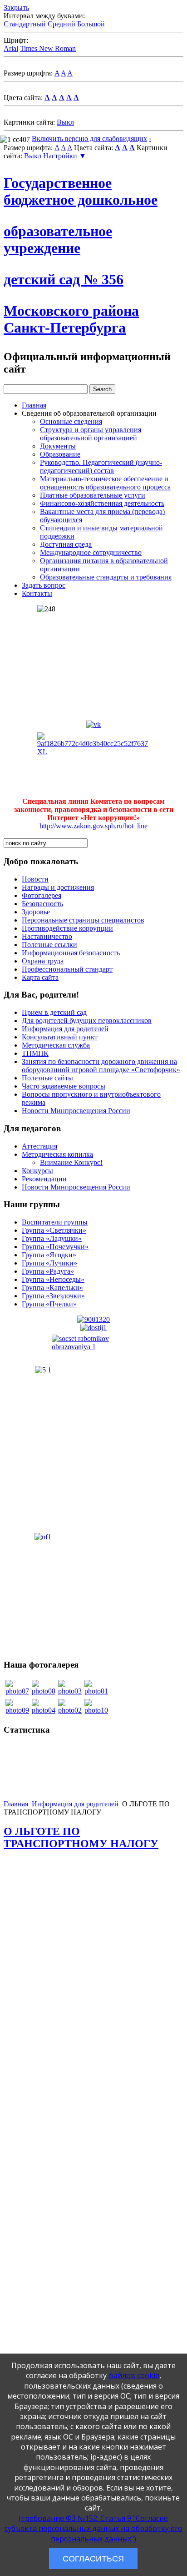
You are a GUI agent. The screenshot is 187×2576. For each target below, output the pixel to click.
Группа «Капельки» (52, 1288)
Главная (34, 405)
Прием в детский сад (54, 1012)
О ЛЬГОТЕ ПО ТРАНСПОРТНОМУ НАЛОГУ (81, 1837)
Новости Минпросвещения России (76, 1111)
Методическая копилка (57, 1154)
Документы (58, 446)
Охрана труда (43, 961)
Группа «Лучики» (49, 1263)
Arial (11, 48)
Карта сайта (40, 977)
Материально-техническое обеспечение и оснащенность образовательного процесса (105, 483)
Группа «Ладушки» (52, 1238)
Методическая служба (56, 1045)
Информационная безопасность (71, 953)
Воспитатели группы (55, 1222)
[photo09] (17, 1710)
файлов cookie (134, 2375)
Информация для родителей (65, 1029)
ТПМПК (35, 1053)
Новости (35, 879)
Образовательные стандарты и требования (106, 577)
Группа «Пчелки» (49, 1304)
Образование (60, 454)
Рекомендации (44, 1179)
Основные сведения (71, 421)
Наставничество (47, 936)
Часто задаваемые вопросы (64, 1086)
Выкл (65, 122)
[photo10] (96, 1710)
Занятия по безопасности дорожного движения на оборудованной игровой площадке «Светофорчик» (101, 1066)
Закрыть (16, 8)
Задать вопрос (44, 585)
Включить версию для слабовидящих (89, 139)
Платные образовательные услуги (93, 495)
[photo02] (70, 1710)
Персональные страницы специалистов (83, 920)
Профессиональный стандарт (67, 969)
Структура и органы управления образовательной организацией (91, 434)
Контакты (37, 593)
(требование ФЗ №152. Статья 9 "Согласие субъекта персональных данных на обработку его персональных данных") (93, 2528)
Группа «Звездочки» (53, 1296)
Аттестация (39, 1146)
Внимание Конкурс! (71, 1162)
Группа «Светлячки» (54, 1230)
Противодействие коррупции (67, 928)
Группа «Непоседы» (53, 1279)
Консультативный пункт (60, 1037)
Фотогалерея (42, 895)
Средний (62, 24)
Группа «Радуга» (48, 1271)
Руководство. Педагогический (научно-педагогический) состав (101, 466)
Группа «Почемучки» (55, 1247)
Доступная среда (66, 544)
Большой (91, 24)
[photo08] (44, 1691)
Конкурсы (37, 1171)
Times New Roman (48, 48)
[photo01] (96, 1691)
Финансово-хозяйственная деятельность (102, 503)
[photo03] (70, 1691)
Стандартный (25, 24)
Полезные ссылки (49, 945)
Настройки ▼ (65, 156)
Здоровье (36, 912)
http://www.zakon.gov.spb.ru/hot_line (93, 826)
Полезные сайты (47, 1078)
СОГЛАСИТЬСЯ (93, 2559)
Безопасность (42, 904)
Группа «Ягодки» (49, 1255)
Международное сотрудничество (91, 552)
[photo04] (44, 1710)
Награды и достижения (58, 887)
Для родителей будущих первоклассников (87, 1021)
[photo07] (17, 1691)
